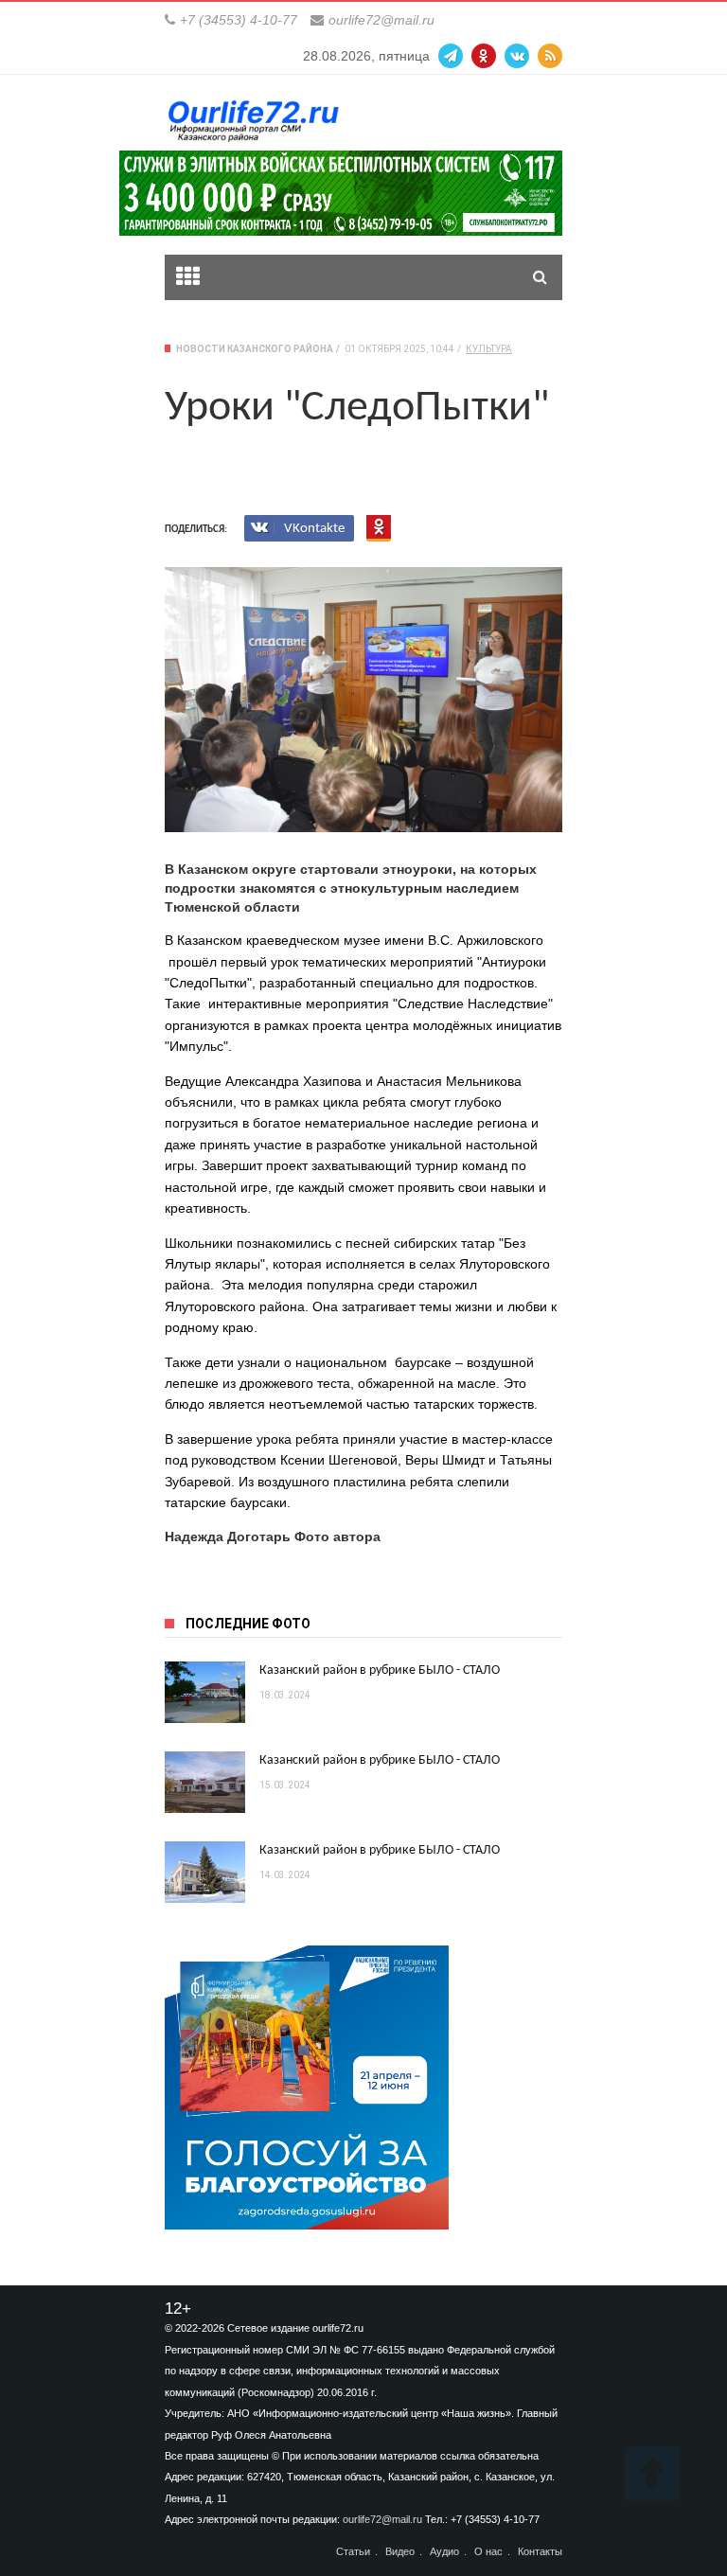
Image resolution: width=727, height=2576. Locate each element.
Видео (400, 2552)
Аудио (444, 2552)
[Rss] (550, 56)
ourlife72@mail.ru (381, 20)
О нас (488, 2552)
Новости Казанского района (255, 349)
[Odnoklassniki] (484, 56)
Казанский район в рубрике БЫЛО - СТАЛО (380, 1670)
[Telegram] (451, 56)
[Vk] (517, 56)
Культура (489, 349)
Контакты (540, 2552)
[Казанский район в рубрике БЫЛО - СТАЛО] (205, 1692)
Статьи (353, 2552)
